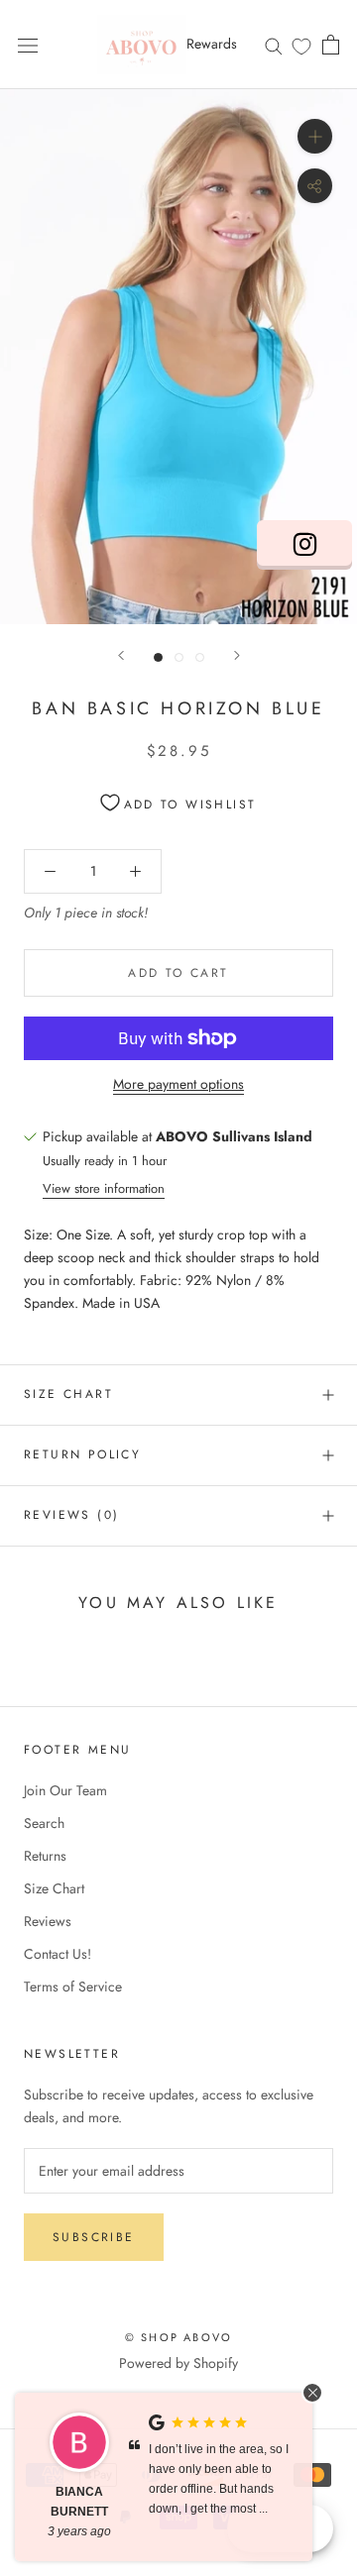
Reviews (48, 1921)
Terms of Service (73, 1986)
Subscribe (94, 2237)
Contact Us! (58, 1954)
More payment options (178, 1084)
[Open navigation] (28, 45)
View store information (104, 1188)
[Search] (274, 44)
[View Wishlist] (301, 46)
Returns (45, 1856)
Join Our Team (65, 1790)
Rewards (212, 44)
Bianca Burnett (79, 2502)
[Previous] (121, 655)
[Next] (237, 655)
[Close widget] (312, 2393)
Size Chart (68, 1394)
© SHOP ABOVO (178, 2337)
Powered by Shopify (178, 2363)
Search (44, 1823)
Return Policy (82, 1454)
